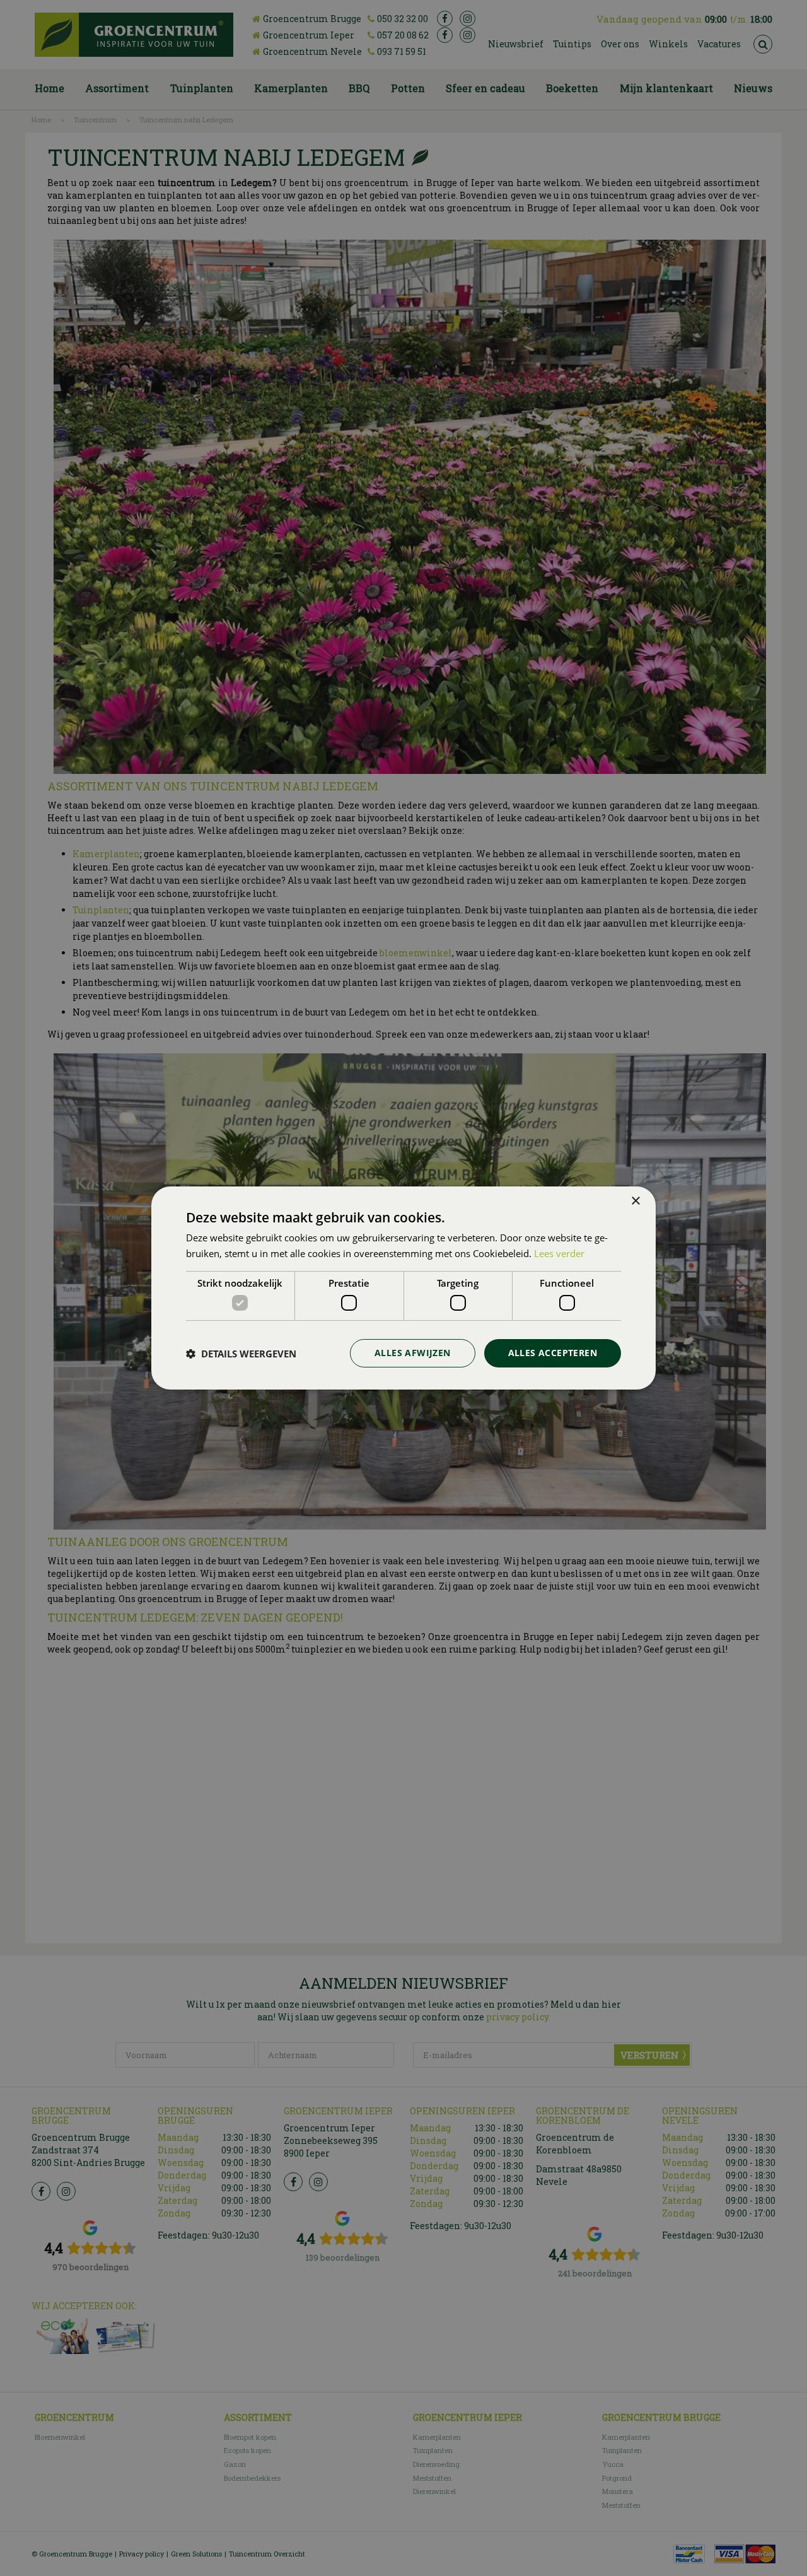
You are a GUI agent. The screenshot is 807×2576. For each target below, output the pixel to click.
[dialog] (403, 1288)
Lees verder (559, 1253)
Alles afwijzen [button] (413, 1353)
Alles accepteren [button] (553, 1353)
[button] (241, 1354)
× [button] (635, 1201)
